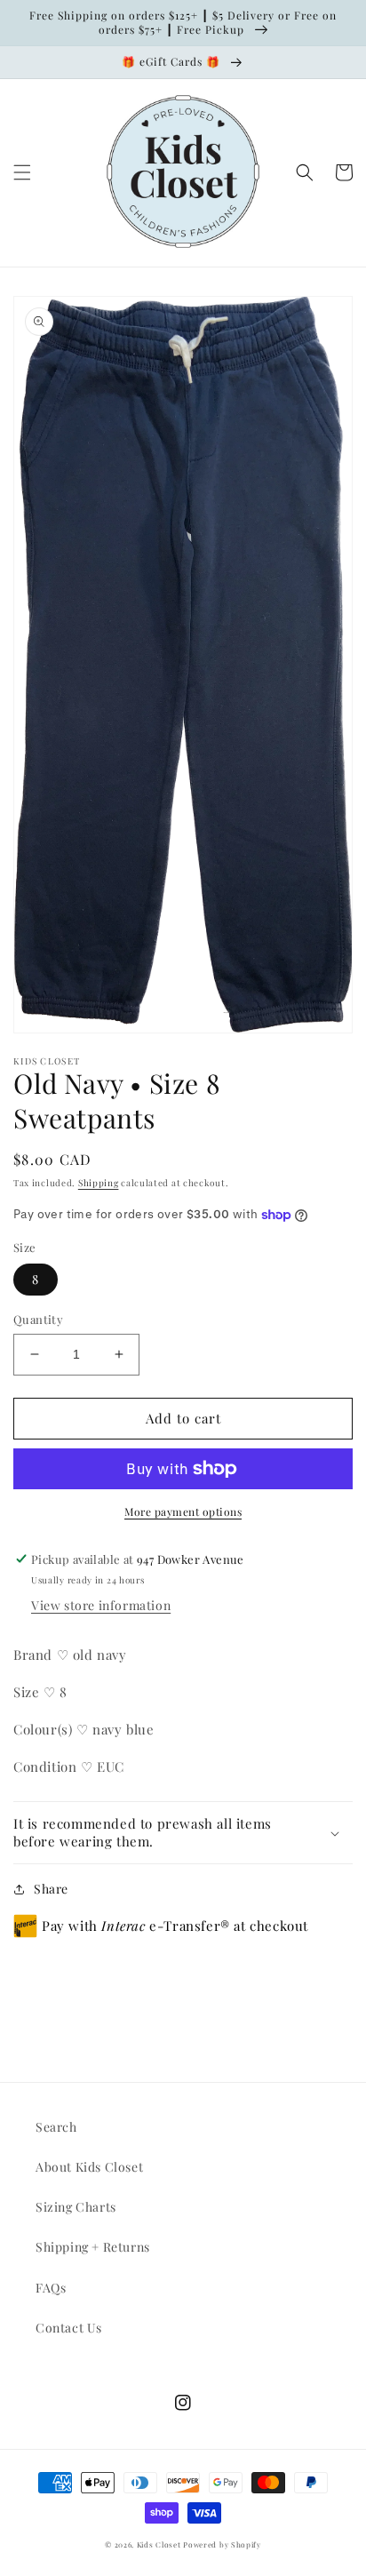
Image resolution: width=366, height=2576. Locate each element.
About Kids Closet (89, 2167)
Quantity (38, 1319)
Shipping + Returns (93, 2247)
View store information (101, 1605)
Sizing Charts (76, 2207)
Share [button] (51, 1889)
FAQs (51, 2288)
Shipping (99, 1183)
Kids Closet (160, 2544)
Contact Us (69, 2328)
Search (56, 2127)
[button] (22, 172)
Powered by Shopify (222, 2544)
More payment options (183, 1511)
